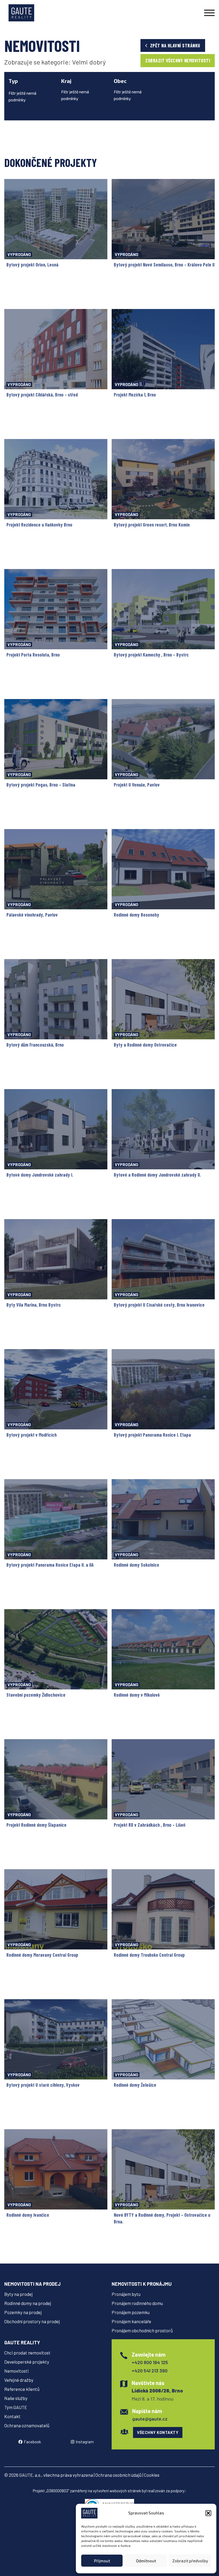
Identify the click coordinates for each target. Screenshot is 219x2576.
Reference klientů (22, 2389)
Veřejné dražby (19, 2380)
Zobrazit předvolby (190, 2561)
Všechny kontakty (158, 2432)
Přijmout (102, 2561)
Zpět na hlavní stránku (175, 45)
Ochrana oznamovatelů (27, 2425)
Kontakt (12, 2416)
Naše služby (16, 2398)
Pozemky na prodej (23, 2312)
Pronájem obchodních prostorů (142, 2330)
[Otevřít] (209, 13)
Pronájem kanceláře (131, 2321)
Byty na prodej (18, 2294)
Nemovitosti (16, 2371)
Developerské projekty (27, 2362)
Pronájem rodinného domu (137, 2303)
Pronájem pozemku (131, 2312)
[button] (208, 2513)
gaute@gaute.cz (150, 2419)
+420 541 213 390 (150, 2371)
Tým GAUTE (16, 2407)
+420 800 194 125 (150, 2362)
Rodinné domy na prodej (28, 2303)
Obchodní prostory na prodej (32, 2321)
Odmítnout (146, 2561)
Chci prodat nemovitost (27, 2353)
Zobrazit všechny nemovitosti (178, 60)
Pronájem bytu (126, 2294)
